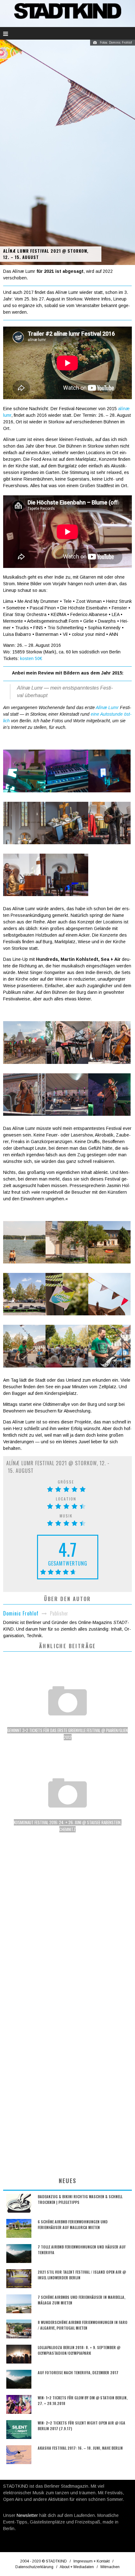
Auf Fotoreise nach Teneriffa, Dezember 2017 (78, 2372)
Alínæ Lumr (107, 707)
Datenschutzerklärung (34, 2567)
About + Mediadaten (77, 2567)
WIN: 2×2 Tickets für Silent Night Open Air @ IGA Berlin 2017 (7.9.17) (81, 2426)
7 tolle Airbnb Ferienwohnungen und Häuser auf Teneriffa (82, 2250)
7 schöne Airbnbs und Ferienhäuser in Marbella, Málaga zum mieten (81, 2300)
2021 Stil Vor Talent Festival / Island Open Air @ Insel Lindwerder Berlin (82, 2275)
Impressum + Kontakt (92, 2561)
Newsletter (27, 2515)
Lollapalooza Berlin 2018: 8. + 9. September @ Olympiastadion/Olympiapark (79, 2350)
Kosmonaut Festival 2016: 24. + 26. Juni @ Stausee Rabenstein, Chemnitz (68, 1826)
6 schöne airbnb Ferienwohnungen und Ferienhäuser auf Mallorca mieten (73, 2224)
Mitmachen (110, 2567)
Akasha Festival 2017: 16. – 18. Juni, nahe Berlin (80, 2448)
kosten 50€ (31, 658)
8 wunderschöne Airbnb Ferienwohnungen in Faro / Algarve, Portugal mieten (83, 2325)
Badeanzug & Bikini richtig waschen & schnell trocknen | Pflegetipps (80, 2199)
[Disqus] (67, 1930)
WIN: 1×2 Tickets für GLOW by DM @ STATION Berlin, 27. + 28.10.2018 (83, 2400)
